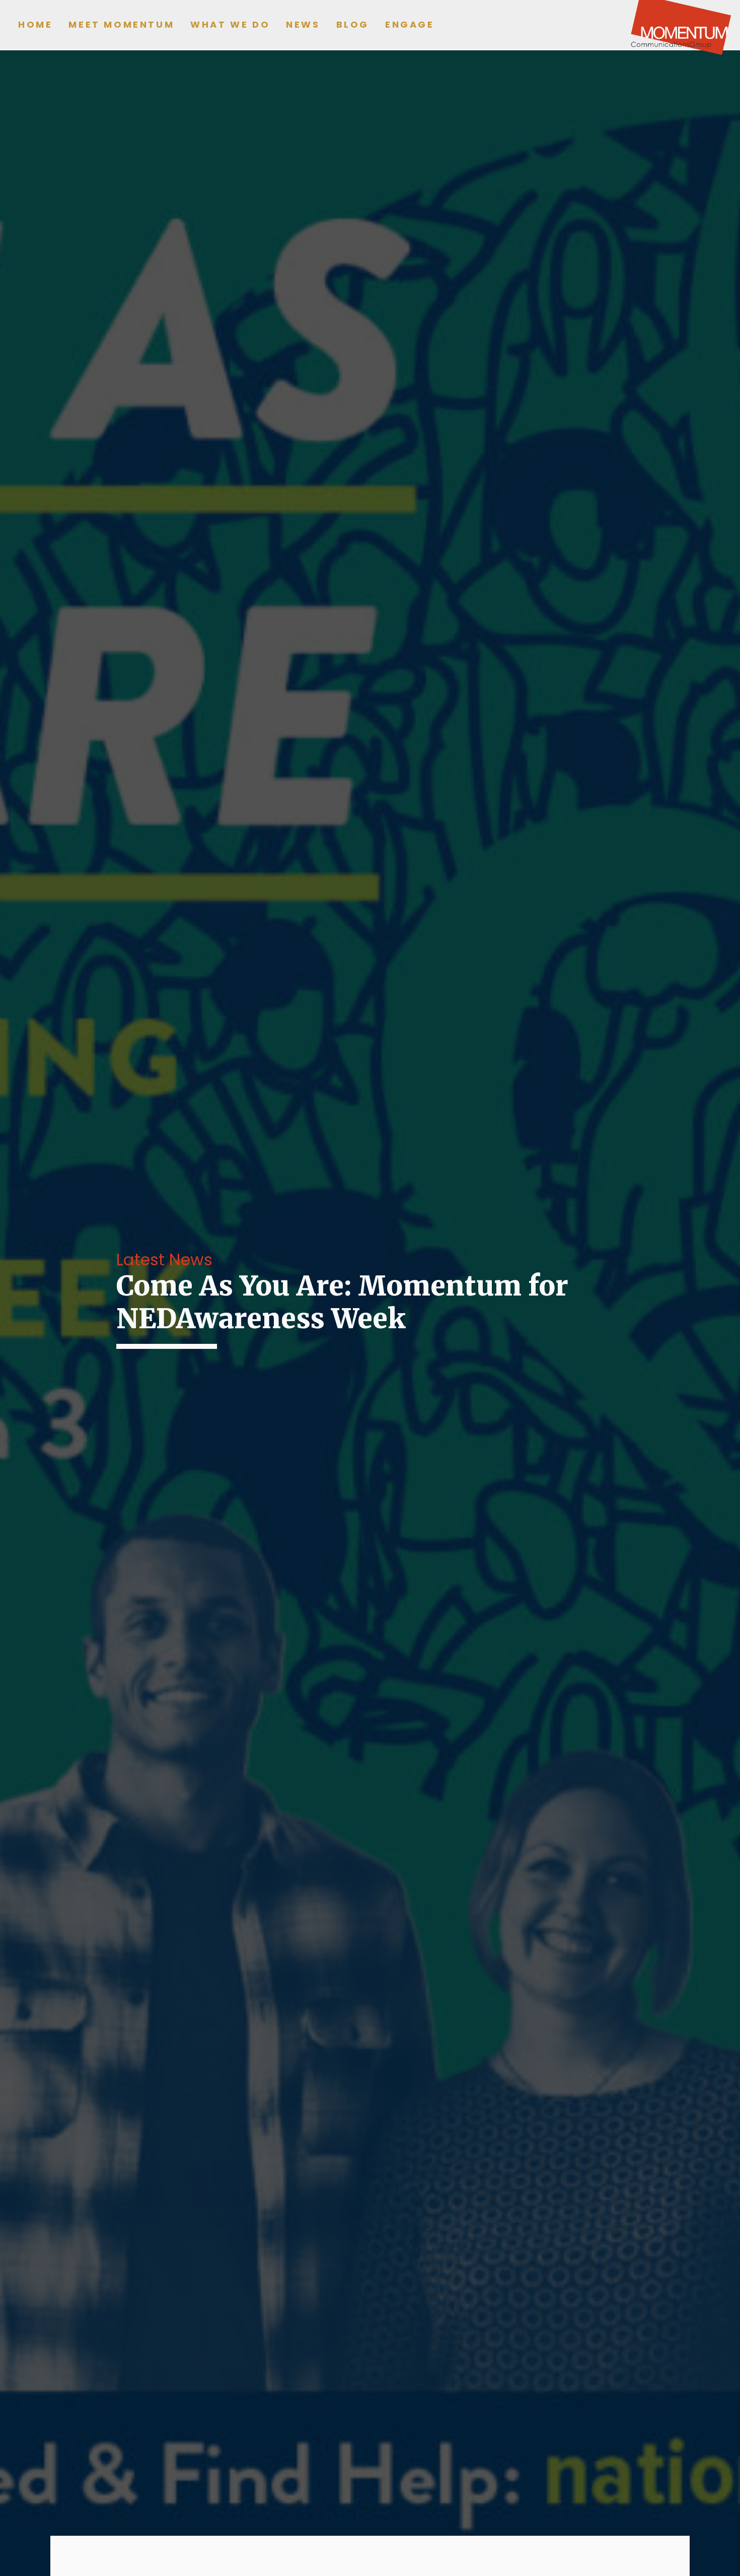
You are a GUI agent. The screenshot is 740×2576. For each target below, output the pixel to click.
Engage (410, 24)
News (303, 24)
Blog (353, 24)
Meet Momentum (121, 24)
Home (35, 24)
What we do (230, 24)
